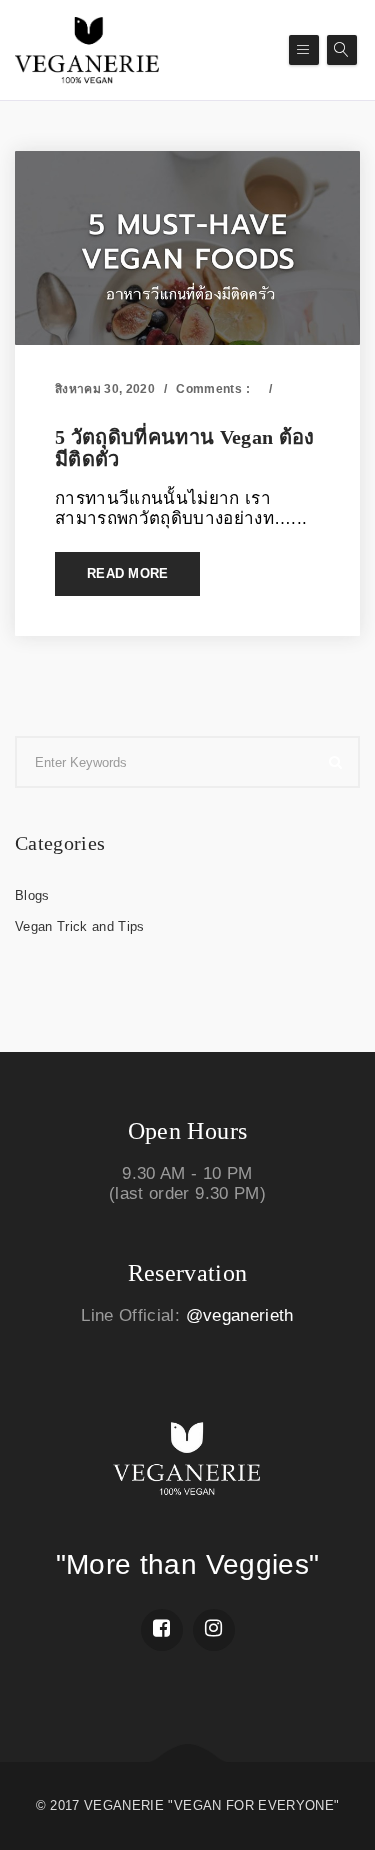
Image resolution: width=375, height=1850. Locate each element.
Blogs (32, 895)
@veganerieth (240, 1315)
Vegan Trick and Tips (125, 410)
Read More (127, 573)
